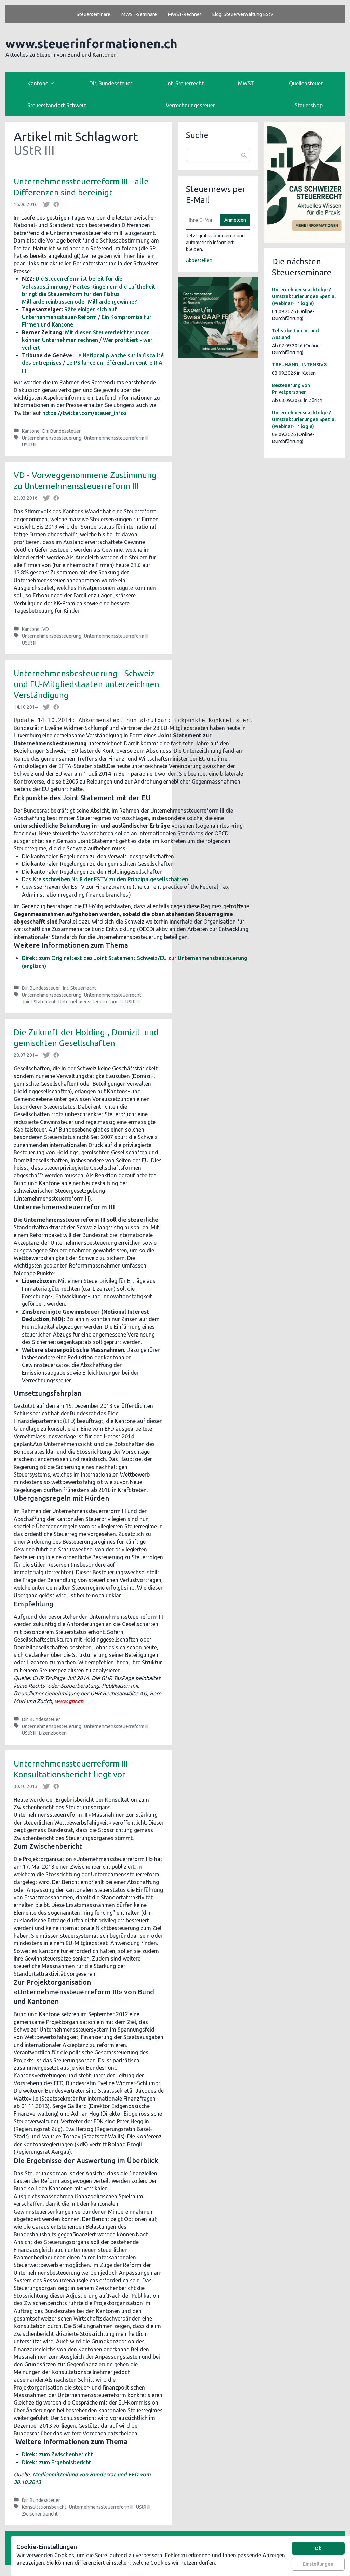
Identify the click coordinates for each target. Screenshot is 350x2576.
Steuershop (309, 105)
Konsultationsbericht (44, 2507)
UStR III (29, 445)
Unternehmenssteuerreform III (116, 438)
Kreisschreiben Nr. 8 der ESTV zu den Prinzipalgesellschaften (110, 879)
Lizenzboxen (53, 1733)
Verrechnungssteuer (190, 105)
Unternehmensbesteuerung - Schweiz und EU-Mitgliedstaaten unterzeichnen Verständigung (86, 684)
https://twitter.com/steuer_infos (85, 413)
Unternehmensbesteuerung (52, 438)
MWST (246, 83)
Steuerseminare (93, 14)
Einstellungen (318, 2564)
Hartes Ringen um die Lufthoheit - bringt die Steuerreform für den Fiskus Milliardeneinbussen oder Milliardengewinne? (90, 294)
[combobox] (218, 155)
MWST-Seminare (139, 14)
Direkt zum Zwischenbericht (57, 2454)
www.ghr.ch (69, 1701)
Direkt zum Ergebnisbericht (57, 2462)
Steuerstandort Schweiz (57, 105)
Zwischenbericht (40, 2514)
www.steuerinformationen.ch (91, 44)
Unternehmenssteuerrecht (113, 995)
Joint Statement (39, 1002)
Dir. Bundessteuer (111, 83)
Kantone (31, 431)
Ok (318, 2548)
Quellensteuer (306, 83)
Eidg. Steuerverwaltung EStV (243, 14)
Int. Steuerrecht (185, 83)
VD (46, 629)
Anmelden (235, 220)
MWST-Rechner (185, 14)
